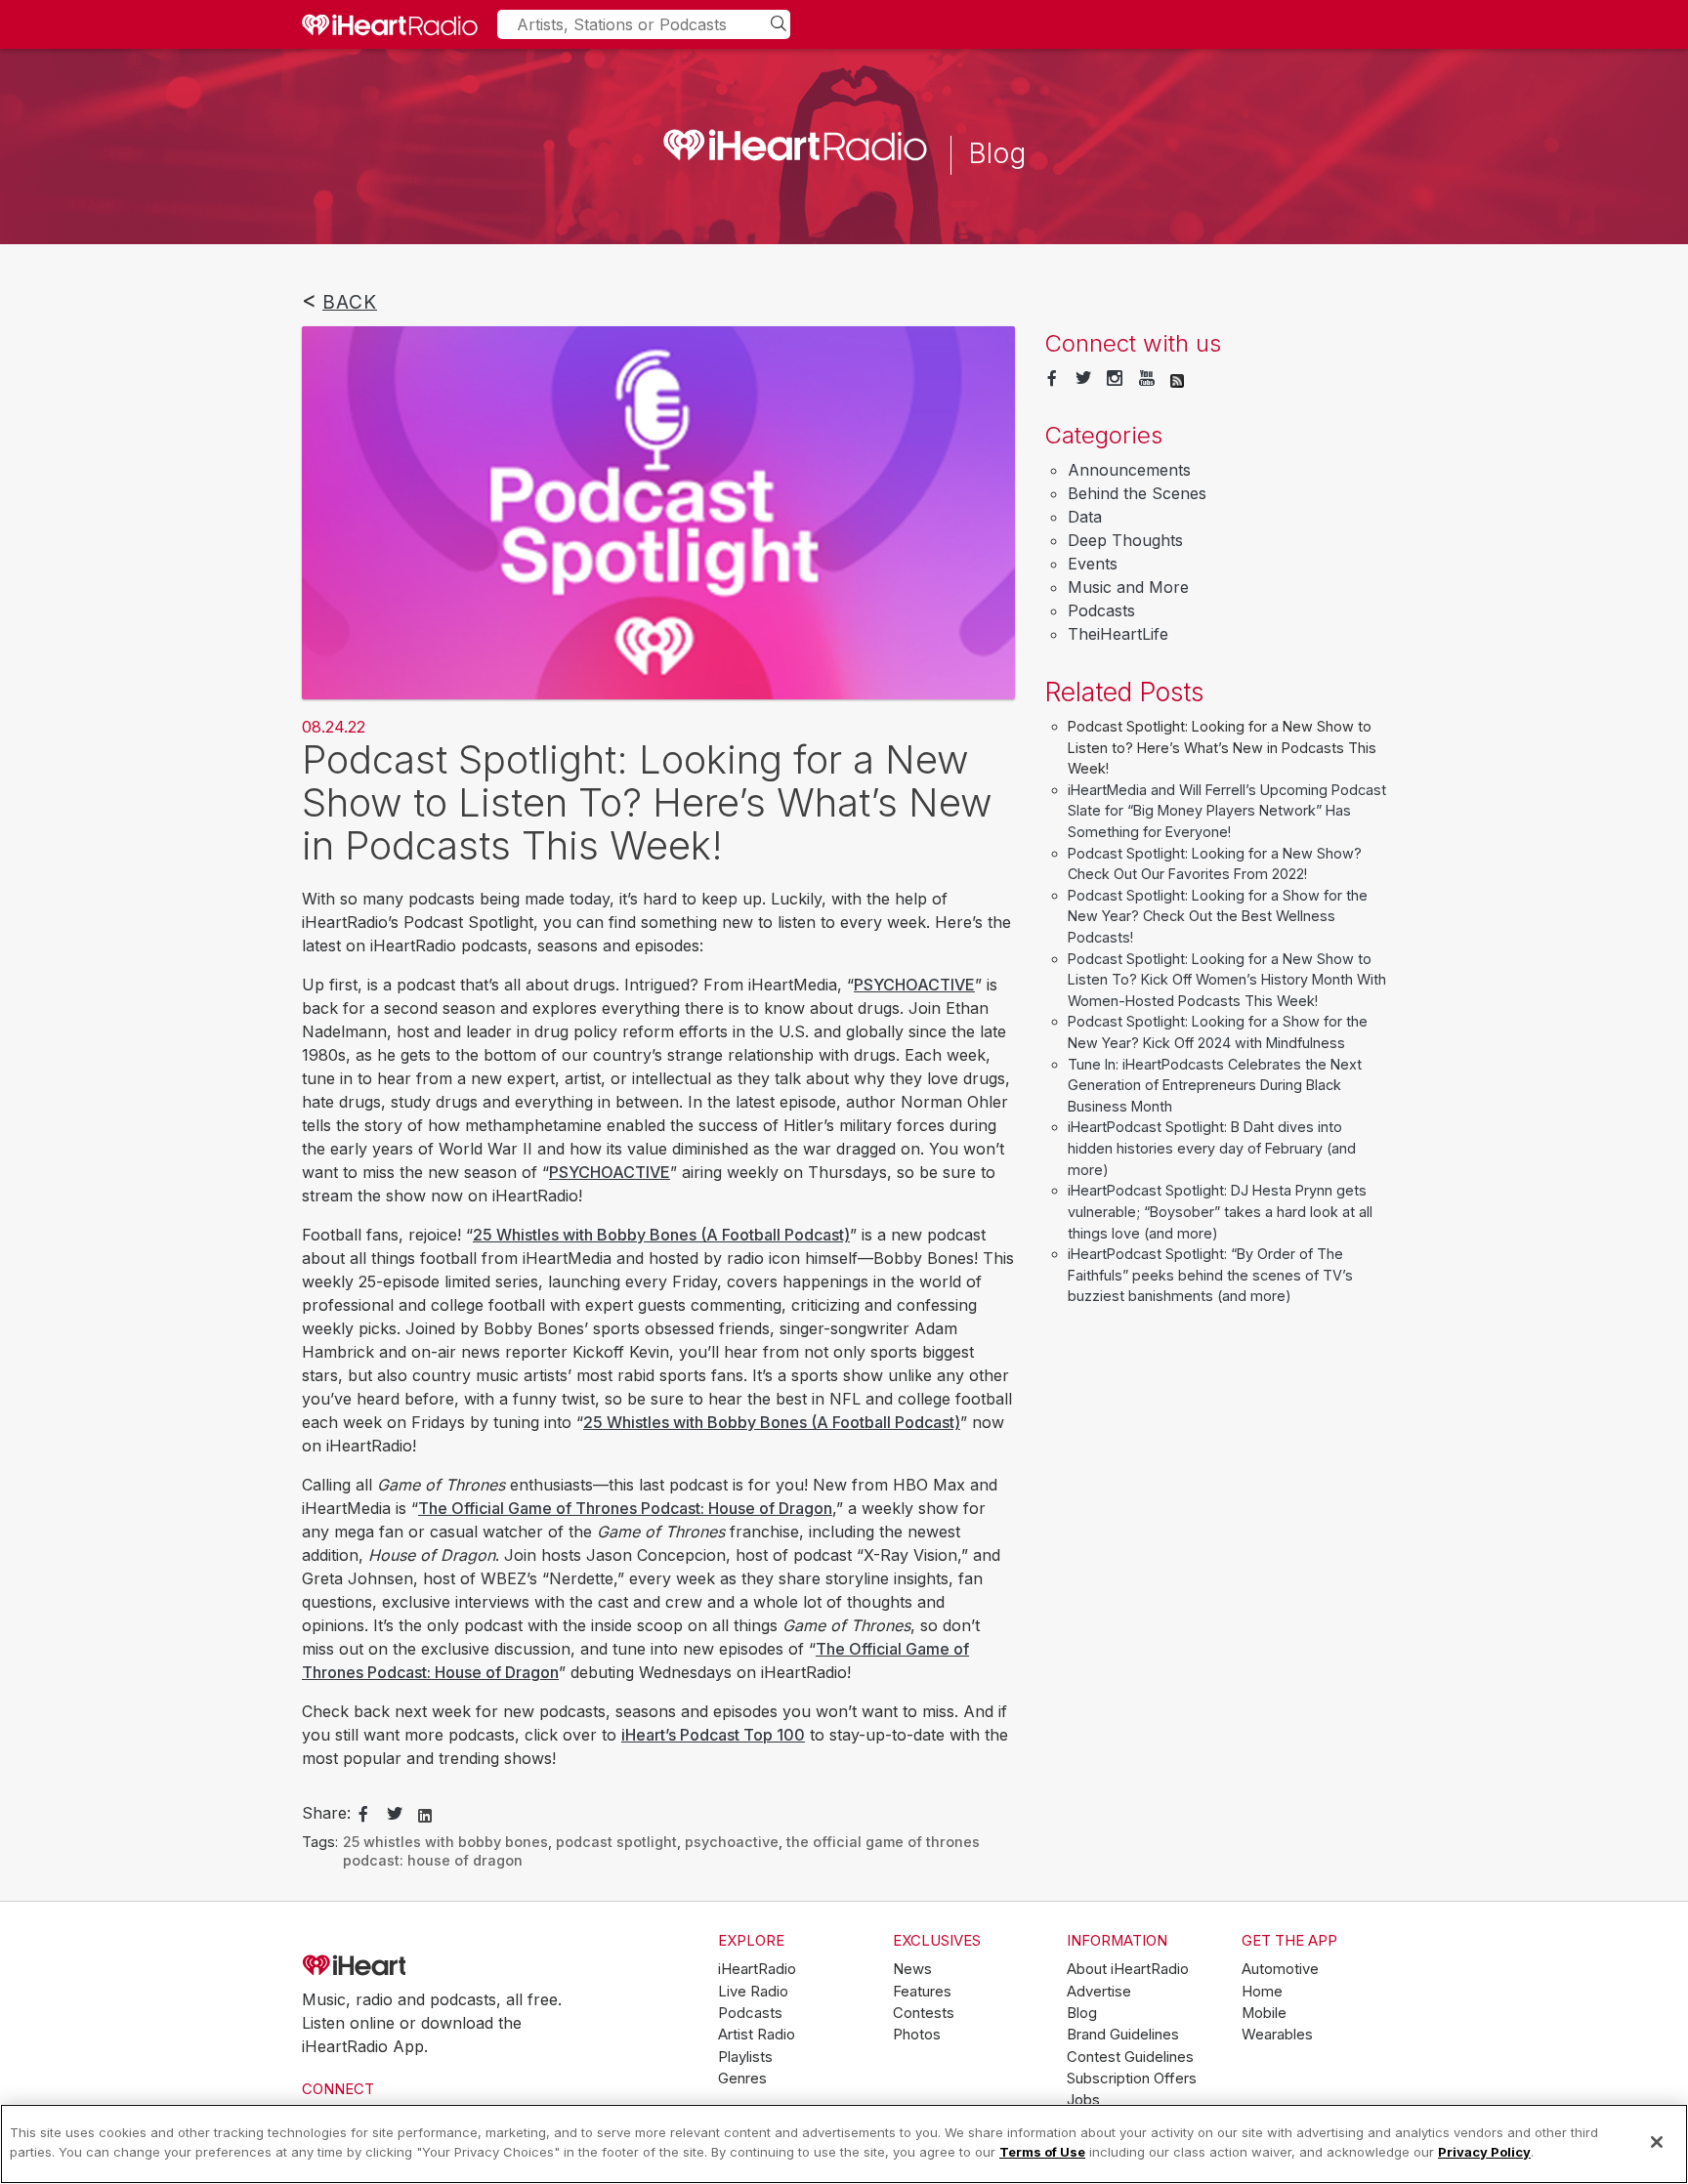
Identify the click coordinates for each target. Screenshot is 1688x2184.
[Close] (1657, 2142)
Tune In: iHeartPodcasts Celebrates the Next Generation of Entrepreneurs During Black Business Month (1215, 1085)
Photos (917, 2035)
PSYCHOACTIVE (914, 985)
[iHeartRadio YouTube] (1147, 379)
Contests (924, 2013)
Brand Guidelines (1123, 2035)
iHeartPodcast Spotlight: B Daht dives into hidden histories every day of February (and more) (1212, 1148)
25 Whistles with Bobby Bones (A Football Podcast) (661, 1235)
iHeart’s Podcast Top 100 (713, 1735)
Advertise (1099, 1992)
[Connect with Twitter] (1083, 379)
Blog (1082, 2013)
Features (922, 1992)
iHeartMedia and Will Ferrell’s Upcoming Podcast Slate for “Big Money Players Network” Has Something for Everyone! (1227, 811)
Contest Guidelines (1130, 2057)
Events (1093, 564)
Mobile (1264, 2013)
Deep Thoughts (1125, 540)
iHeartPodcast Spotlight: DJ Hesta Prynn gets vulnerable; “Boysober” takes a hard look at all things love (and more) (1220, 1211)
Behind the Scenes (1137, 493)
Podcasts (1101, 610)
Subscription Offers (1132, 2079)
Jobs (1083, 2100)
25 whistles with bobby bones (445, 1842)
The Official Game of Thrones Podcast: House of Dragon (625, 1508)
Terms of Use (1042, 2151)
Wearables (1277, 2035)
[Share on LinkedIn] (425, 1814)
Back (350, 302)
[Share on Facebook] (363, 1815)
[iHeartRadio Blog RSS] (1177, 379)
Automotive (1280, 1969)
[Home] (390, 24)
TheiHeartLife (1118, 634)
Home (1262, 1992)
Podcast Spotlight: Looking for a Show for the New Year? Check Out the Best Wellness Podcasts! (1218, 916)
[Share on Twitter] (395, 1815)
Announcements (1129, 470)
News (912, 1969)
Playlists (745, 2057)
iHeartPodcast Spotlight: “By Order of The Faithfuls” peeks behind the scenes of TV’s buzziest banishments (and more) (1210, 1275)
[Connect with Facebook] (1052, 379)
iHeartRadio (409, 1965)
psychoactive (732, 1842)
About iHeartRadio (1128, 1969)
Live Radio (753, 1992)
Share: (326, 1813)
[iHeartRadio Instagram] (1115, 379)
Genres (742, 2079)
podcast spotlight (616, 1842)
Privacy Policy (1484, 2151)
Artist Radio (757, 2035)
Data (1085, 517)
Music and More (1128, 587)
